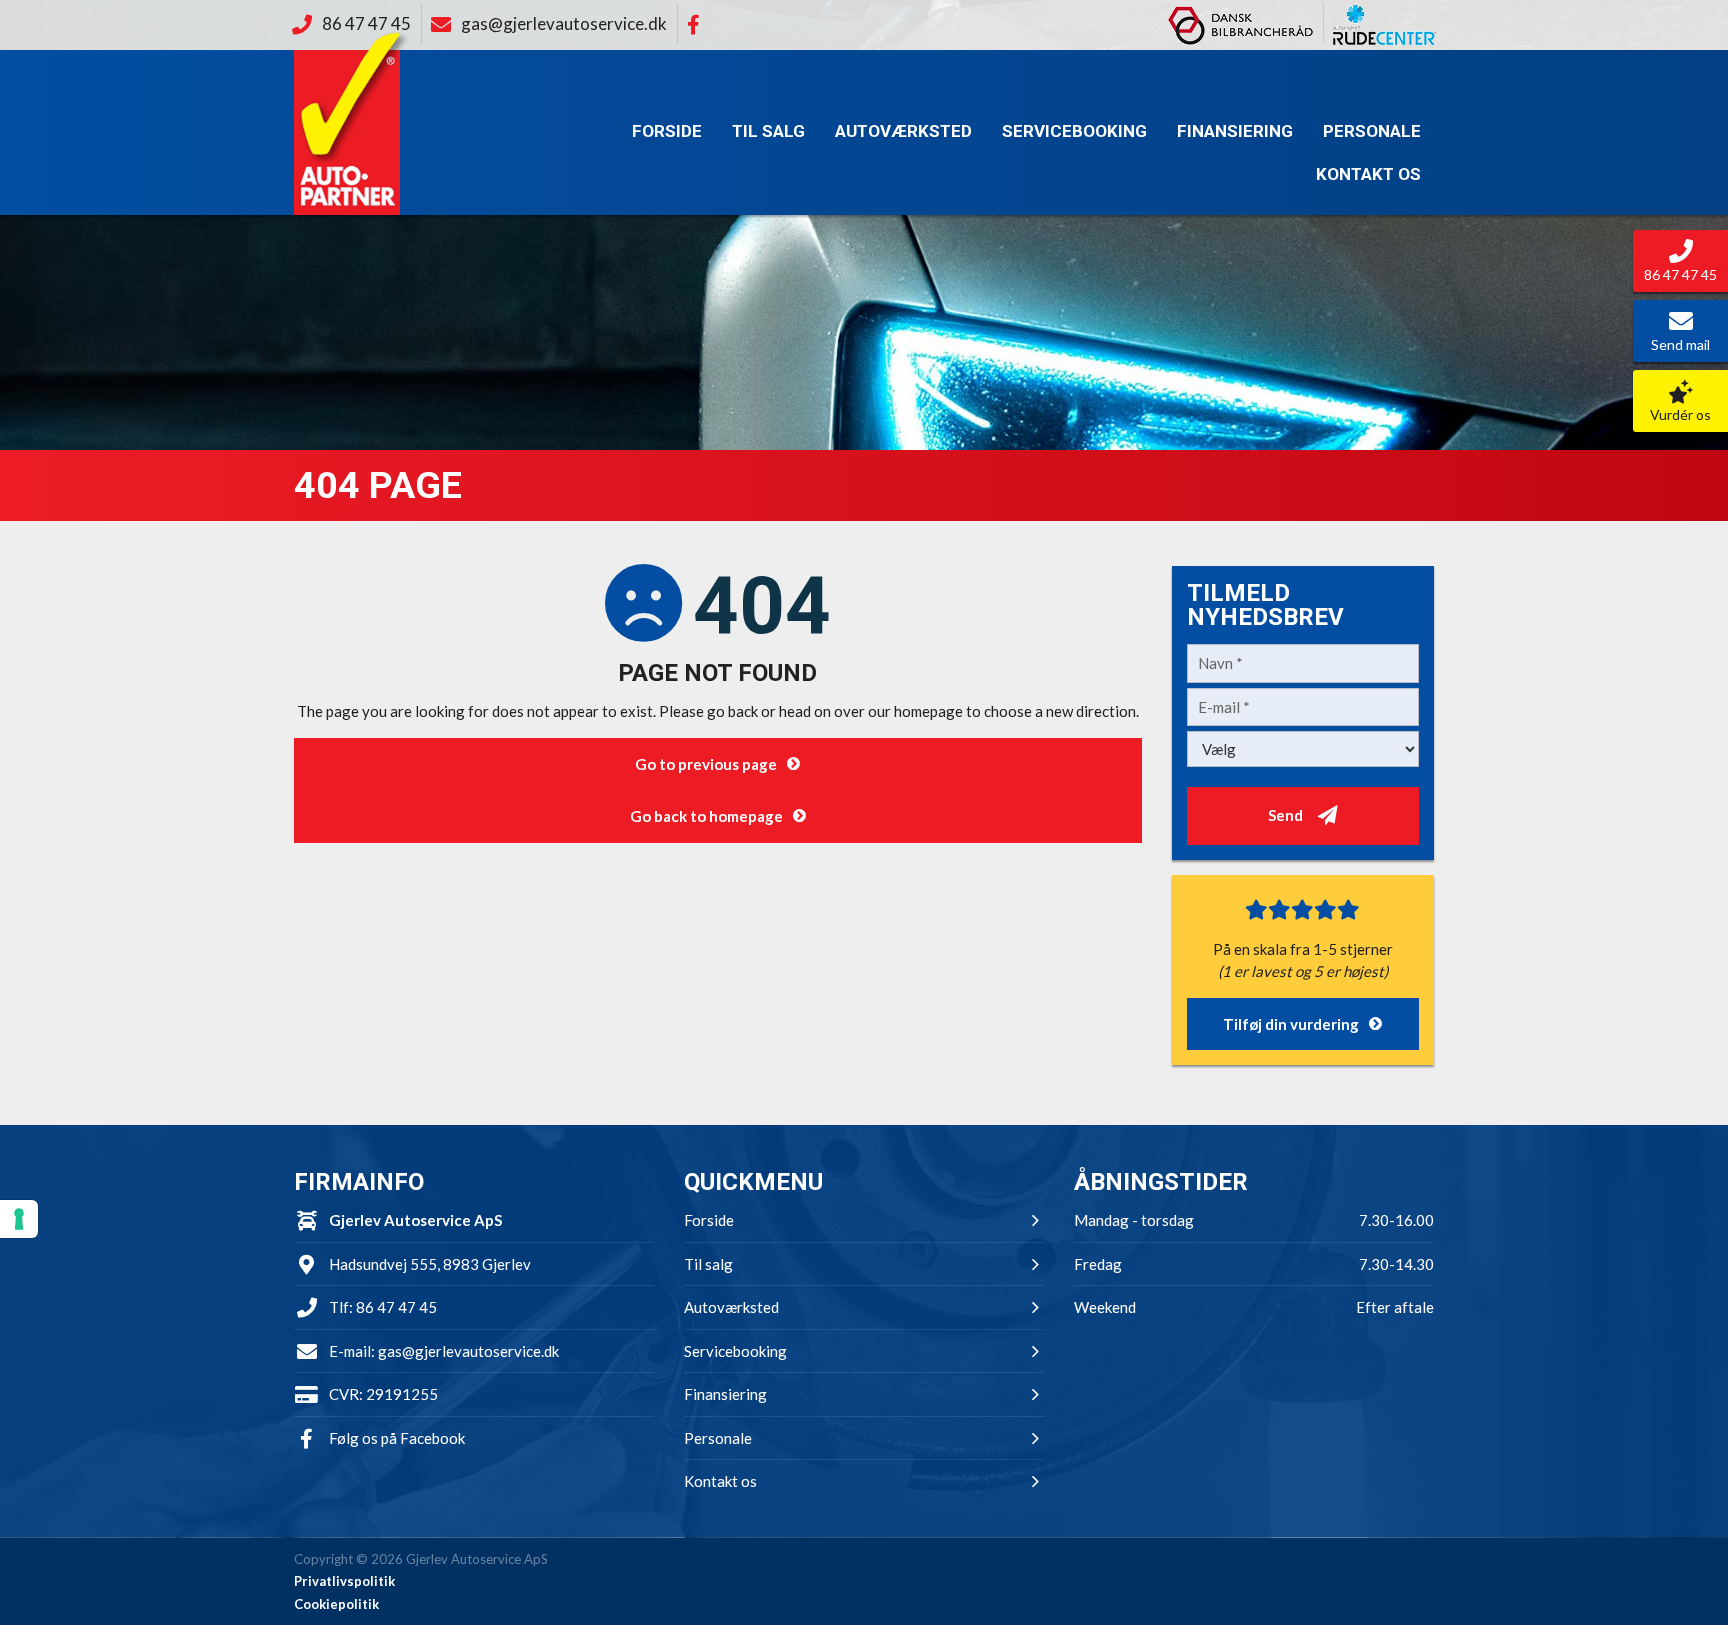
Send (1285, 815)
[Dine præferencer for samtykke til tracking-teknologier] (19, 1219)
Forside (667, 131)
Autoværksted (903, 131)
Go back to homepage (706, 816)
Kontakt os (1368, 174)
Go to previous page (706, 764)
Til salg (768, 131)
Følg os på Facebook (397, 1438)
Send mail (1680, 344)
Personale (1372, 131)
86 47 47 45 (396, 1307)
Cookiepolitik (336, 1604)
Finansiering (1235, 131)
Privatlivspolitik (344, 1581)
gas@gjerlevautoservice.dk (468, 1351)
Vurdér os (1680, 414)
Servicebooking (1074, 131)
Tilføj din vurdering (1291, 1024)
